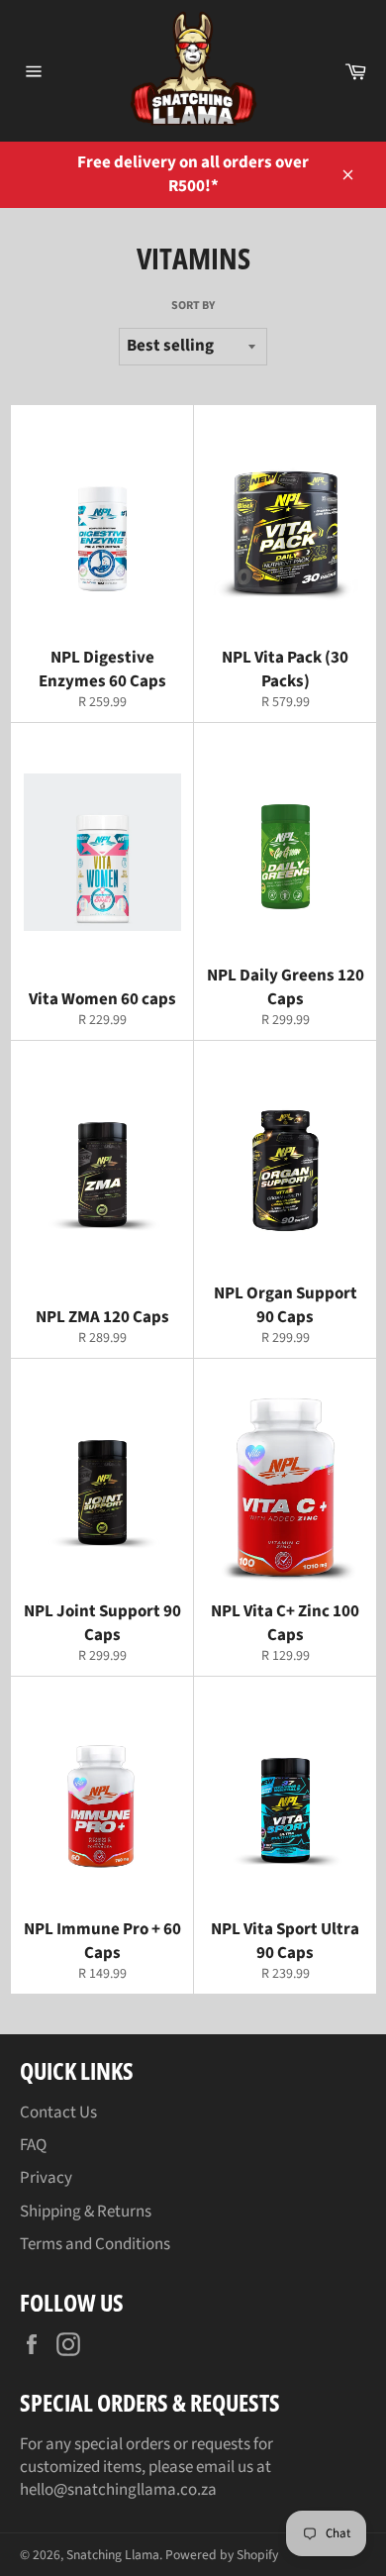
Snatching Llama (113, 2555)
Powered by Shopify (222, 2555)
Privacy (46, 2178)
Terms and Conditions (95, 2244)
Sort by (193, 306)
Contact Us (58, 2112)
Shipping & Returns (86, 2212)
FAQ (33, 2145)
